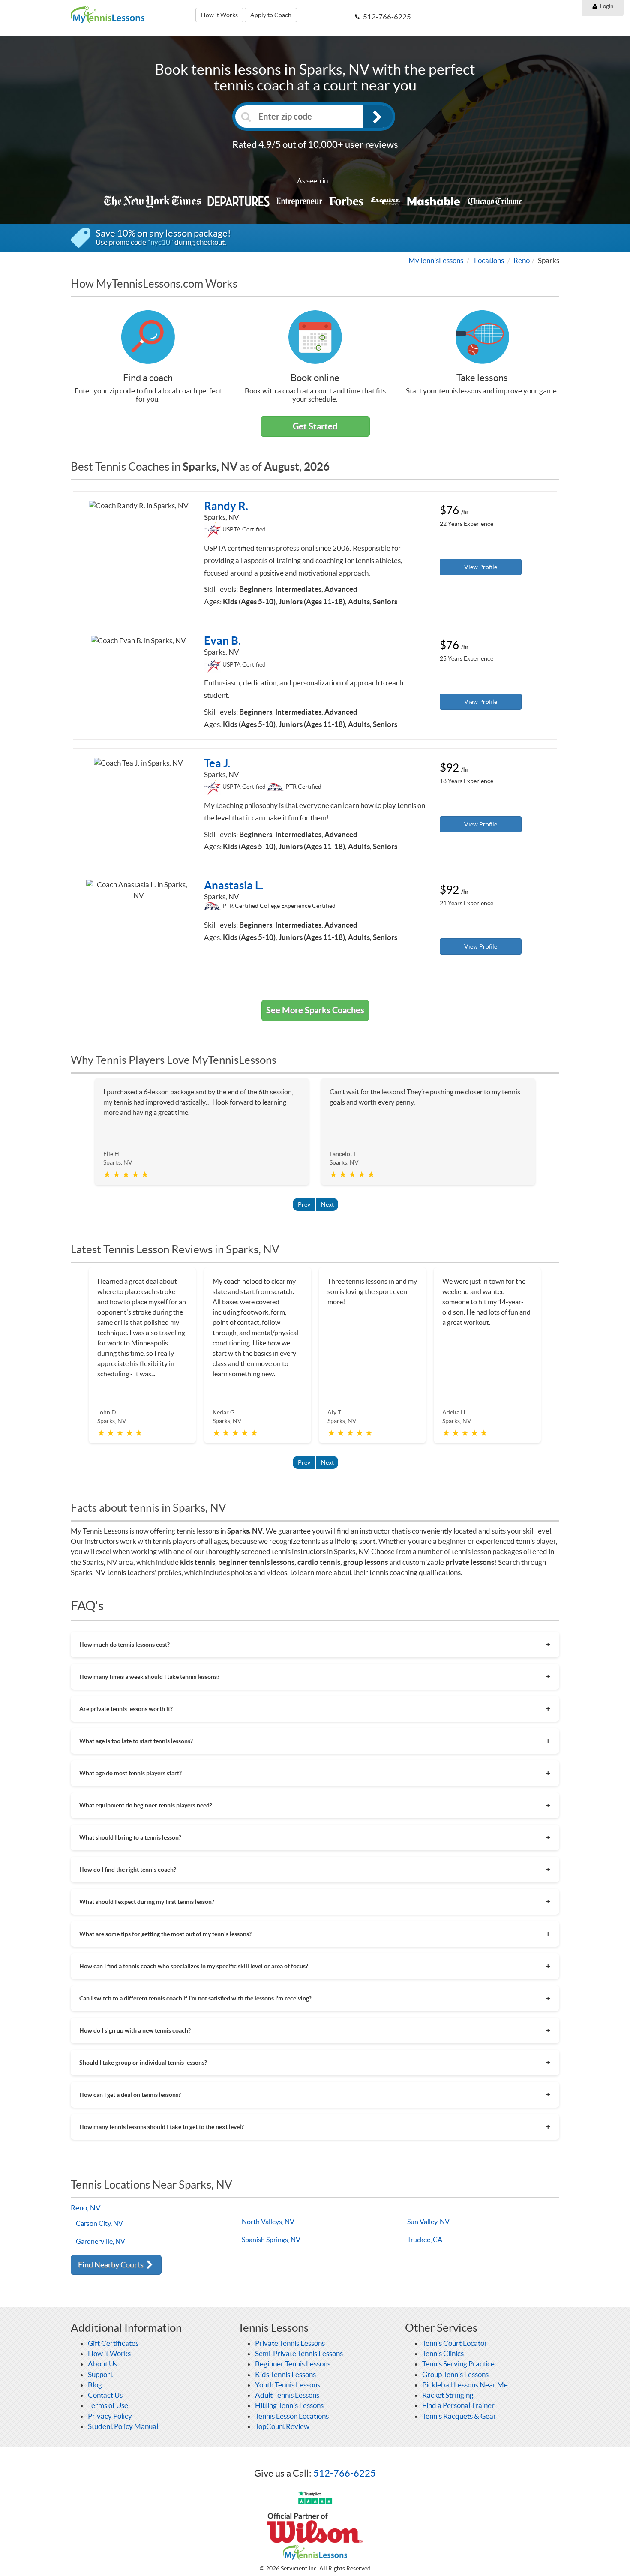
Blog (95, 2385)
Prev (304, 1204)
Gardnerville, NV (100, 2241)
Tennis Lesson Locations (292, 2416)
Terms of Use (108, 2405)
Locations (489, 260)
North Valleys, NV (268, 2222)
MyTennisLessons (436, 260)
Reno (522, 260)
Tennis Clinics (443, 2353)
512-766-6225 (345, 2473)
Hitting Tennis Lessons (289, 2405)
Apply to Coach (271, 15)
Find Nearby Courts (111, 2265)
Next (327, 1204)
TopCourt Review (282, 2426)
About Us (102, 2364)
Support (100, 2374)
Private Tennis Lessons (290, 2343)
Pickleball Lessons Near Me (465, 2385)
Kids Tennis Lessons (285, 2374)
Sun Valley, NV (428, 2222)
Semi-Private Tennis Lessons (299, 2353)
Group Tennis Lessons (455, 2374)
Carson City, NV (99, 2223)
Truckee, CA (425, 2240)
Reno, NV (86, 2208)
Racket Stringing (448, 2395)
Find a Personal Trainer (458, 2405)
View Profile (481, 567)
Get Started (315, 426)
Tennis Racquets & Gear (459, 2416)
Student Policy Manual (123, 2426)
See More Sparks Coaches (315, 1010)
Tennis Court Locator (455, 2343)
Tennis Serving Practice (458, 2364)
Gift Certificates (113, 2343)
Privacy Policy (110, 2416)
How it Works (219, 15)
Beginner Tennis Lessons (293, 2364)
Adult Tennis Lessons (287, 2395)
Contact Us (105, 2395)
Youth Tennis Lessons (288, 2385)
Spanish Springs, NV (271, 2240)
